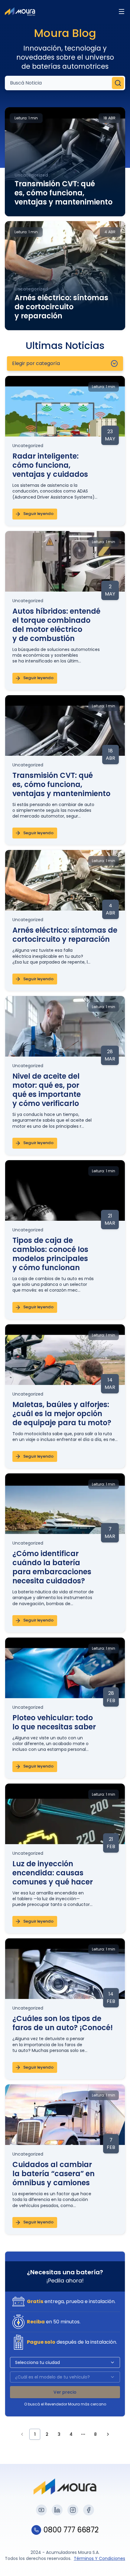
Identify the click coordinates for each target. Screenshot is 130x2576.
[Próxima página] (108, 2434)
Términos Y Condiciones (99, 2558)
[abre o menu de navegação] (122, 12)
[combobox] (65, 363)
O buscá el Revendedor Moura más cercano (65, 2404)
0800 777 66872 (71, 2530)
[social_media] (41, 2510)
